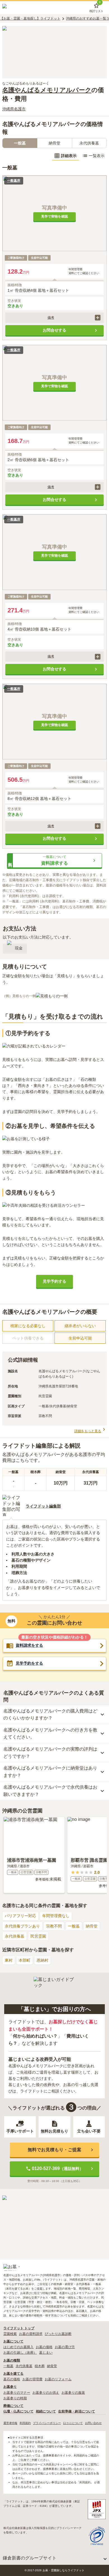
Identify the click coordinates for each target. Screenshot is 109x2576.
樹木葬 (40, 2366)
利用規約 (25, 2423)
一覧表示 (97, 156)
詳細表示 (69, 156)
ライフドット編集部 (43, 1506)
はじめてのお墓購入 (18, 2347)
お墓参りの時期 (15, 2398)
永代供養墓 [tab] (89, 143)
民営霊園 (38, 1936)
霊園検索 (10, 2334)
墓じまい (46, 2353)
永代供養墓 (15, 1936)
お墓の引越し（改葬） (20, 2353)
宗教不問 (54, 1926)
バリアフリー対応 (20, 1916)
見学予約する (54, 1281)
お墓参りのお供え (46, 2393)
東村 (9, 1960)
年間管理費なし (56, 1916)
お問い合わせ (93, 2423)
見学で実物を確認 (54, 216)
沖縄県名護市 (14, 109)
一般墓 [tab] (20, 143)
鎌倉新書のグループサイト (30, 2558)
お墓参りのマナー (17, 2393)
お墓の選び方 (65, 2347)
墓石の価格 (12, 2379)
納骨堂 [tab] (54, 143)
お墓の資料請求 (31, 2334)
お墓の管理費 (32, 2379)
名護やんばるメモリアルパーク (47, 90)
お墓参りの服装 (73, 2393)
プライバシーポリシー (47, 2423)
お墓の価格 (44, 2347)
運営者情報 (10, 2423)
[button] (54, 318)
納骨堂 (92, 1926)
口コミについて (73, 2423)
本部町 (25, 1960)
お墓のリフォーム (58, 2379)
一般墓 (74, 1926)
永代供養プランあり (22, 1926)
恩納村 (42, 1960)
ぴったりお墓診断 (58, 2334)
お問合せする (54, 330)
